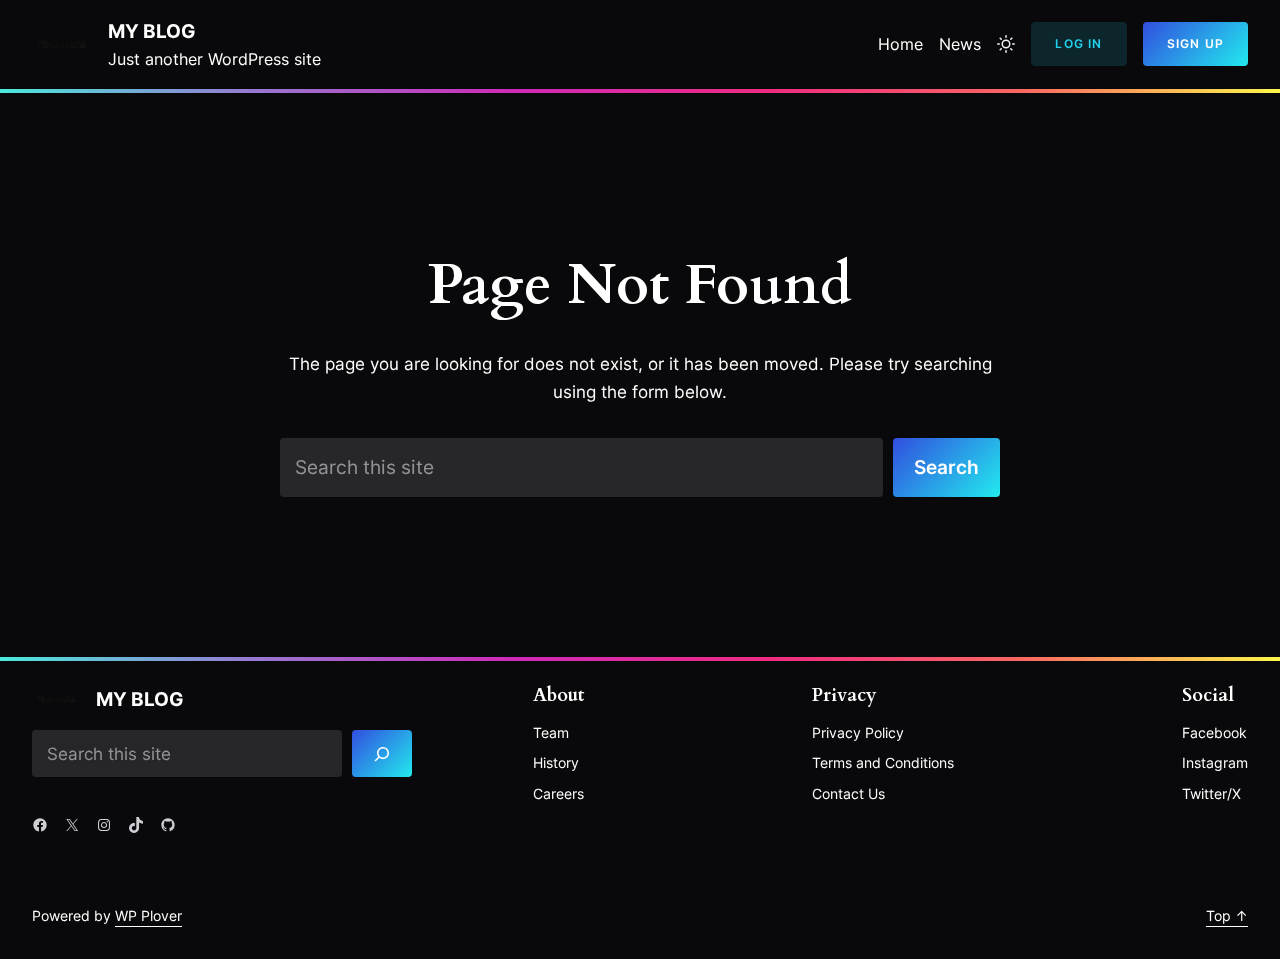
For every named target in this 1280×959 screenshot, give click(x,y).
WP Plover (148, 915)
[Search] (382, 753)
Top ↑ (1227, 915)
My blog (151, 31)
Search (946, 467)
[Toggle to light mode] (1006, 44)
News (960, 44)
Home (900, 44)
